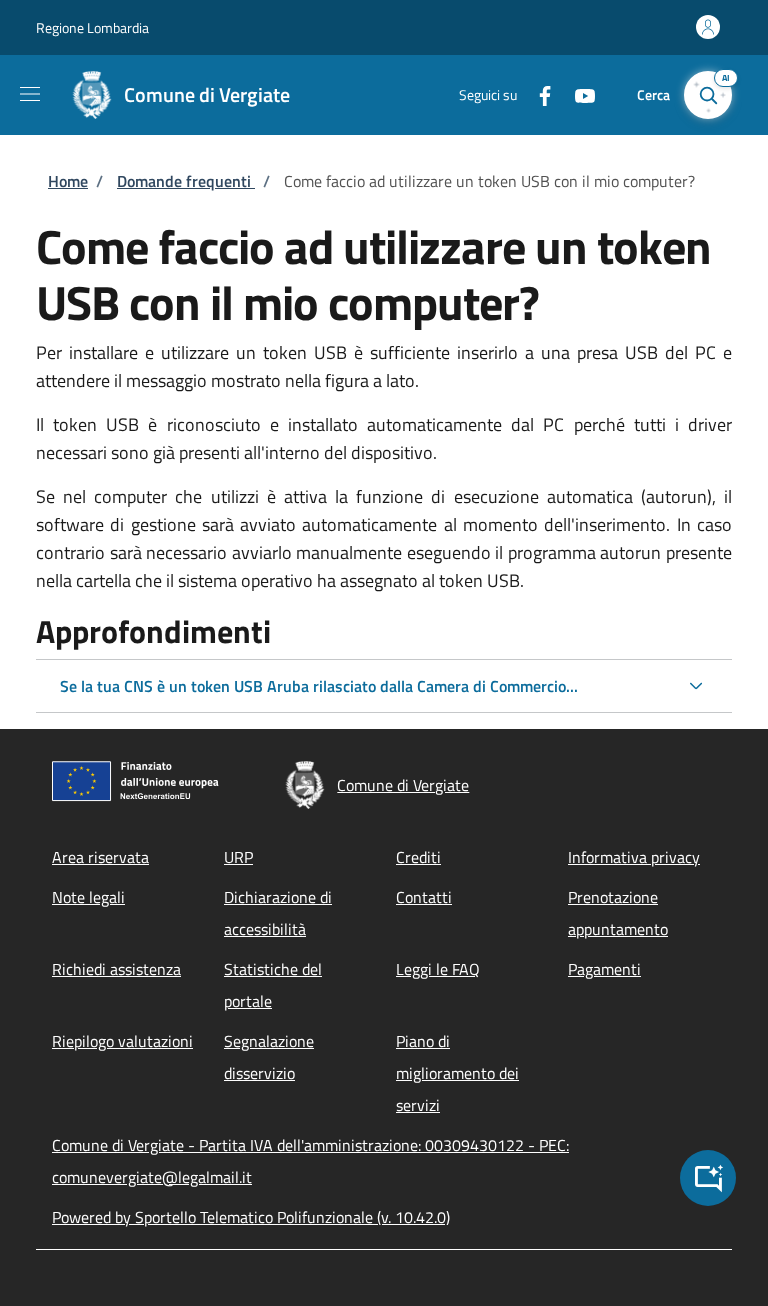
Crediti (418, 857)
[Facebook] (537, 94)
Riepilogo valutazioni (122, 1041)
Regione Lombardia (92, 27)
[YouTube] (577, 94)
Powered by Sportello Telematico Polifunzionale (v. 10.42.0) (251, 1217)
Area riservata (100, 857)
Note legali (88, 897)
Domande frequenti (186, 181)
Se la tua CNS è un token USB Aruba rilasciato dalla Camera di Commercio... (319, 686)
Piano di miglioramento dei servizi (457, 1073)
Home (68, 181)
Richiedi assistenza (116, 969)
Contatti (424, 897)
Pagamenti (604, 969)
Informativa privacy (634, 857)
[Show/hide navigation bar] (30, 94)
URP (238, 857)
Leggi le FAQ (438, 969)
